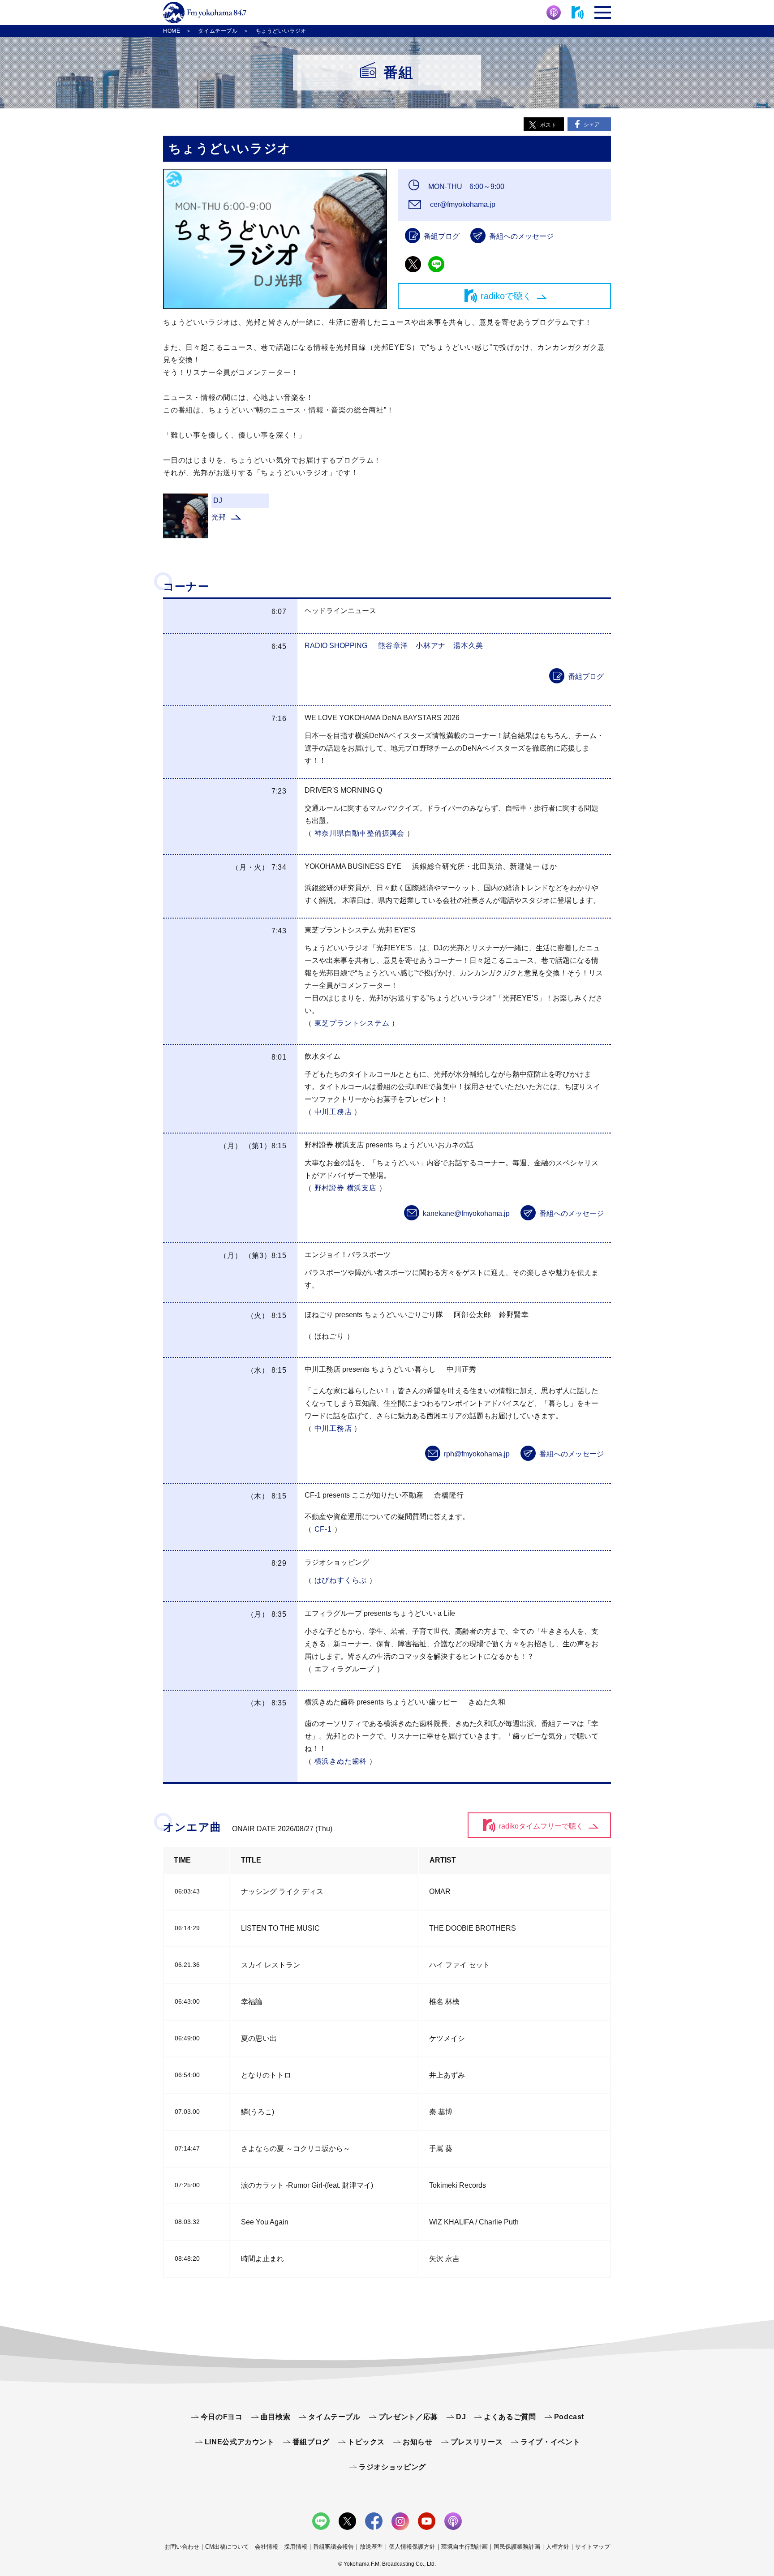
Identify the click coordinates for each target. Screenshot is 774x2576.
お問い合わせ (182, 2547)
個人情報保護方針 (412, 2547)
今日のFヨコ (222, 2417)
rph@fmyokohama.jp (477, 1454)
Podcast (569, 2417)
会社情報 (267, 2547)
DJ (461, 2417)
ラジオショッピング (392, 2467)
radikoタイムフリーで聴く (541, 1826)
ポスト (548, 125)
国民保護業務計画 (517, 2547)
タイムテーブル (334, 2417)
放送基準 (371, 2547)
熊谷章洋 (393, 646)
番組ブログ (442, 236)
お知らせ (418, 2442)
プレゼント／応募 (408, 2417)
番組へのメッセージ (521, 236)
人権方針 (558, 2547)
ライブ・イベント (550, 2442)
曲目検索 (276, 2417)
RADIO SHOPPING (336, 646)
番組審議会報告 (333, 2547)
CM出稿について (227, 2547)
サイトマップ (593, 2547)
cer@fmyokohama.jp (462, 204)
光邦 (219, 517)
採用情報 (296, 2547)
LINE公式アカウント (240, 2442)
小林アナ (431, 646)
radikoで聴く (506, 296)
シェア (592, 125)
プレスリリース (477, 2442)
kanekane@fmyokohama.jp (466, 1213)
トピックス (366, 2442)
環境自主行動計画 (464, 2547)
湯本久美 (468, 646)
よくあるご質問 (510, 2417)
